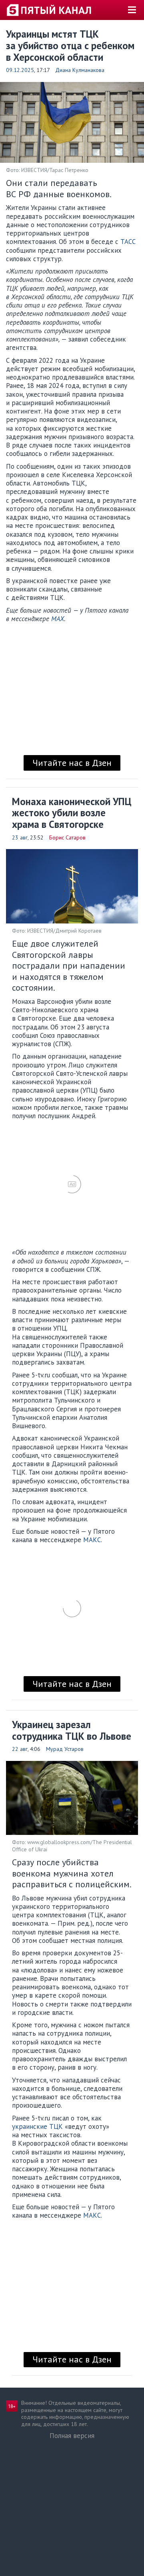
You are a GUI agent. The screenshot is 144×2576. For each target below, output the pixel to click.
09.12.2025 (20, 70)
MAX (58, 619)
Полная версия (72, 2436)
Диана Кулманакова (80, 70)
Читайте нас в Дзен (72, 763)
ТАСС (128, 242)
